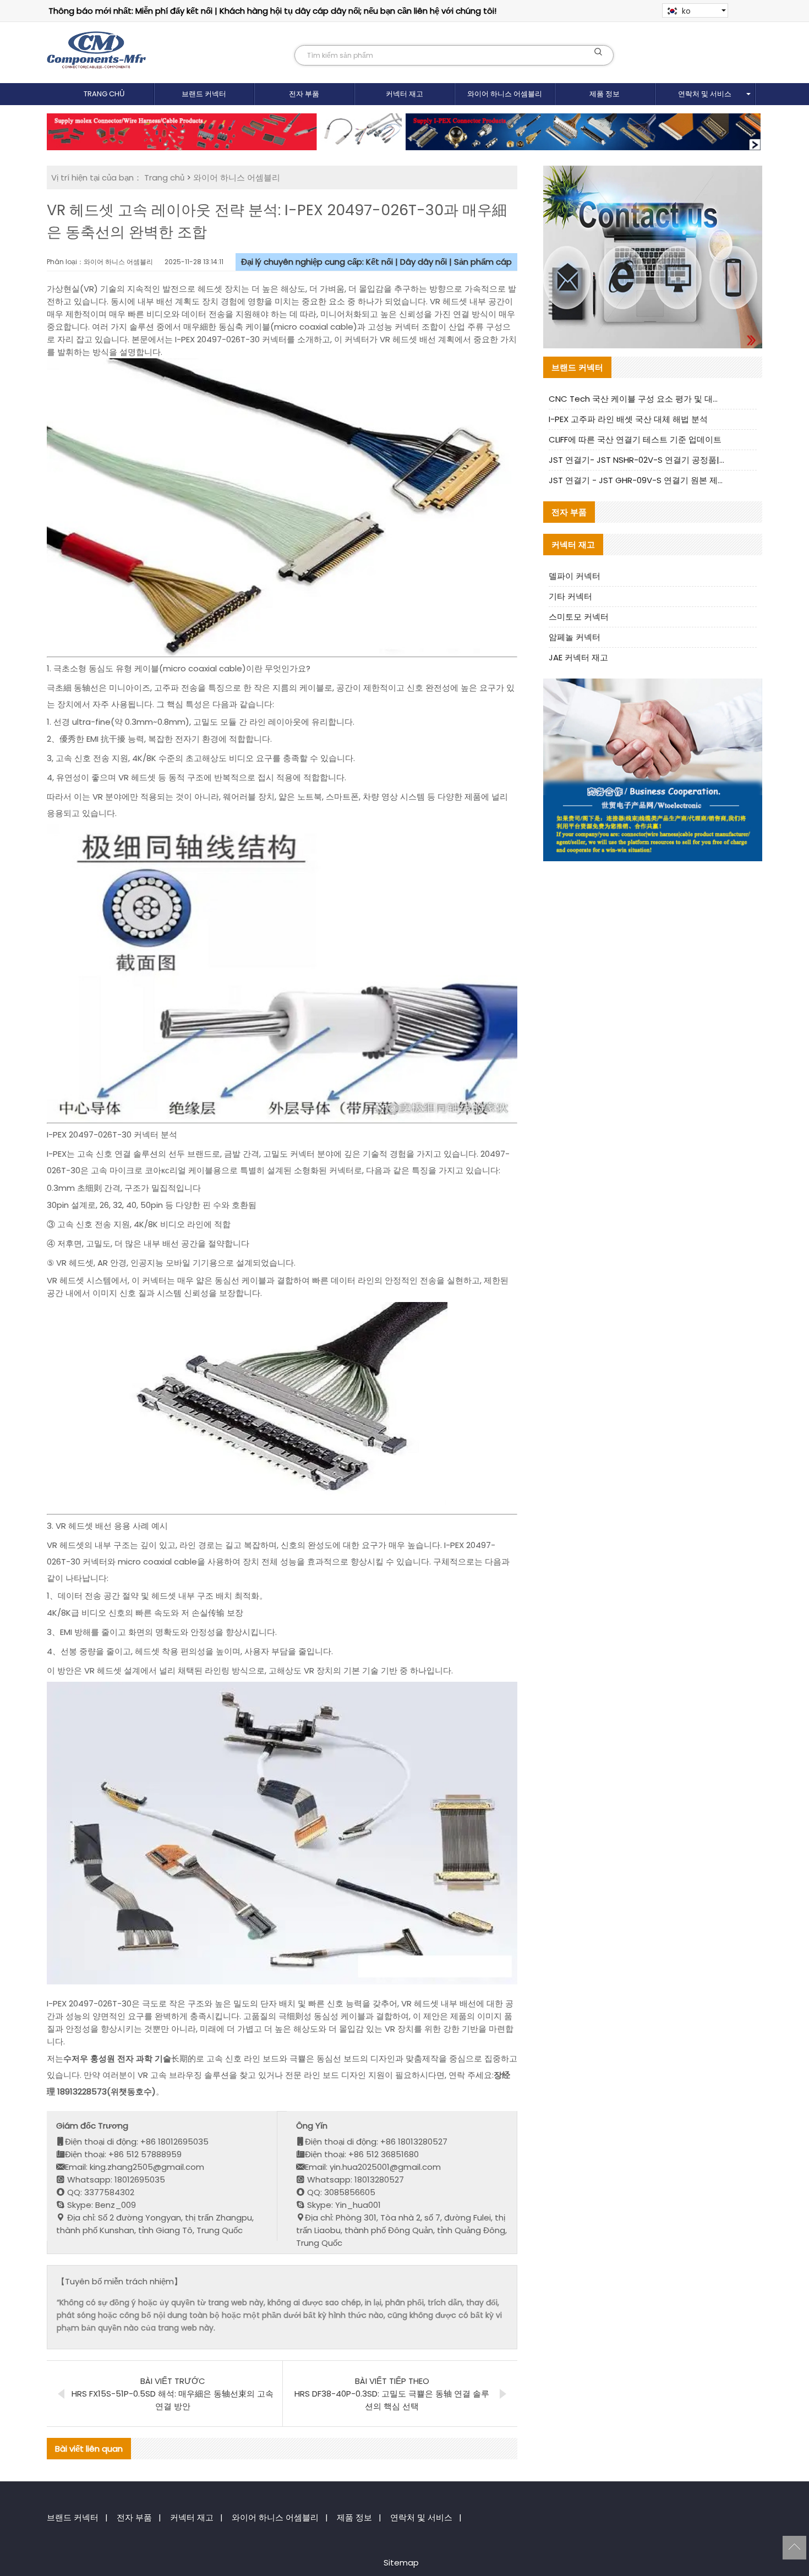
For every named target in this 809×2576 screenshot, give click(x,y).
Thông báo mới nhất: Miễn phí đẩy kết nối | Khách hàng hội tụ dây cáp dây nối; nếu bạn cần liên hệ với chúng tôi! (272, 11)
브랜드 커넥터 (204, 94)
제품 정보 (605, 94)
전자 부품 (304, 94)
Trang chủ (104, 94)
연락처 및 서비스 (705, 94)
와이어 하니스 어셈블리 (505, 94)
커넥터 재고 (404, 94)
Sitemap (401, 2563)
